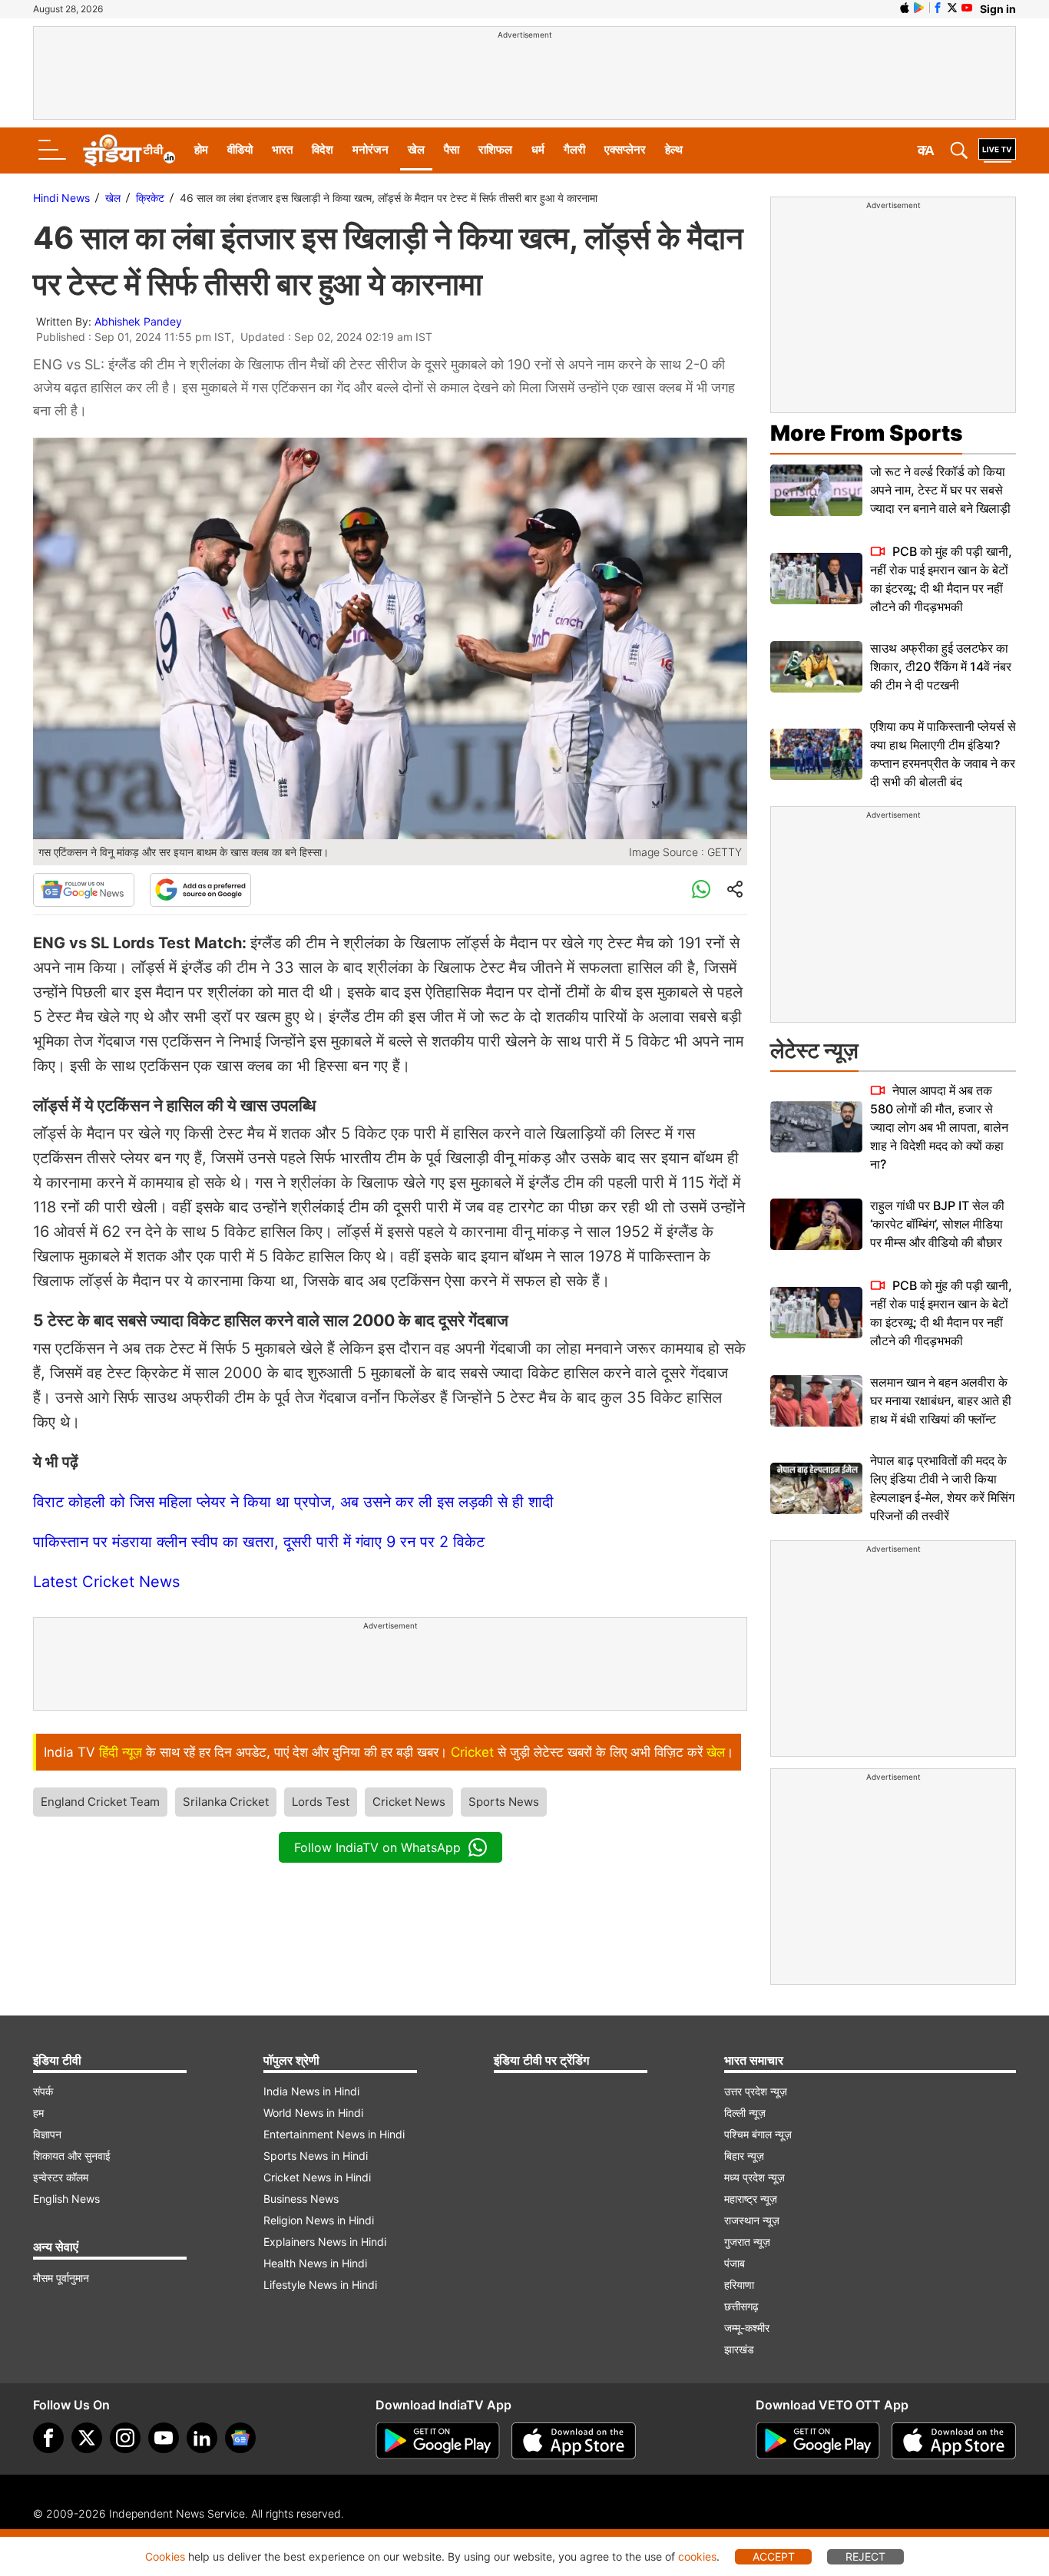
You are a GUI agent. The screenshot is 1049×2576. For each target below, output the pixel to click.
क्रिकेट (150, 198)
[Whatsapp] (701, 890)
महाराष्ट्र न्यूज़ (751, 2199)
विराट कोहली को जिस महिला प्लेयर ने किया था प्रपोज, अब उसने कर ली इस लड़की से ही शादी (293, 1502)
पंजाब (735, 2263)
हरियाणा (739, 2285)
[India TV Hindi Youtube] (967, 8)
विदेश (323, 149)
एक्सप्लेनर (625, 149)
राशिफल (495, 149)
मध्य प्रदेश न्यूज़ (754, 2177)
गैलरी (574, 149)
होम (201, 149)
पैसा (452, 149)
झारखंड (739, 2349)
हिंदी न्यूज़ (121, 1752)
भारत (282, 149)
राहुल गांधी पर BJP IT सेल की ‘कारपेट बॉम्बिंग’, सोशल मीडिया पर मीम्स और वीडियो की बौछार (937, 1224)
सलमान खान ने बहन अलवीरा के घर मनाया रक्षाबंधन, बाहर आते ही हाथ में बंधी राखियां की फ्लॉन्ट (941, 1400)
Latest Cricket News (106, 1582)
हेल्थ (674, 149)
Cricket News (409, 1802)
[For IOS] (954, 2441)
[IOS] (905, 8)
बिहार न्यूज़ (744, 2156)
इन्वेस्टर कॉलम (61, 2177)
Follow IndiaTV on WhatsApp (377, 1847)
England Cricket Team (100, 1802)
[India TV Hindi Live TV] (997, 150)
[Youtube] (164, 2438)
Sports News (504, 1802)
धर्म (538, 149)
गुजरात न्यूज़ (747, 2242)
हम (38, 2113)
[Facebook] (48, 2438)
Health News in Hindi (315, 2263)
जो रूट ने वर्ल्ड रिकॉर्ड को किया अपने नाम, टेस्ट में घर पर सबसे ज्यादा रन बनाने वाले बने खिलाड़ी (940, 490)
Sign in (998, 9)
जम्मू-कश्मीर (747, 2328)
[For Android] (818, 2441)
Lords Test (321, 1802)
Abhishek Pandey (138, 321)
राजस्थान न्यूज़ (752, 2220)
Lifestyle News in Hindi (320, 2285)
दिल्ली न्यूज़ (745, 2113)
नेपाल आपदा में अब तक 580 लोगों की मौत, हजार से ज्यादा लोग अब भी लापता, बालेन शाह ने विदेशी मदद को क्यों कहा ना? (939, 1127)
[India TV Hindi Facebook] (938, 8)
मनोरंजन (371, 149)
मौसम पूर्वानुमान (61, 2278)
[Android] (919, 8)
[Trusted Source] (200, 890)
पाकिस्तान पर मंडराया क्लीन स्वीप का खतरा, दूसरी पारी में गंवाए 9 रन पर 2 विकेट (259, 1542)
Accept (774, 2556)
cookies (697, 2556)
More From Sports (866, 433)
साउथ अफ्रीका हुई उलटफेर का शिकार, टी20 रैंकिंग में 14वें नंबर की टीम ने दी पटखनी (941, 666)
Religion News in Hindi (319, 2220)
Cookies (165, 2556)
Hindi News (61, 198)
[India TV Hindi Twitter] (952, 8)
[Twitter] (87, 2438)
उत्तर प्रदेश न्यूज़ (756, 2091)
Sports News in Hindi (316, 2156)
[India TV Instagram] (125, 2438)
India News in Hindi (311, 2091)
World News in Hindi (313, 2113)
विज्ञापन (47, 2134)
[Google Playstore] (438, 2441)
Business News (301, 2199)
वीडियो (240, 149)
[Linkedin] (202, 2438)
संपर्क (43, 2091)
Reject (865, 2556)
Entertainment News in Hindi (334, 2134)
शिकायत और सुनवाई (72, 2156)
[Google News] (84, 890)
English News (66, 2199)
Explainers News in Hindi (325, 2242)
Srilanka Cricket (226, 1802)
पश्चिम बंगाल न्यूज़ (758, 2134)
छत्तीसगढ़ (741, 2306)
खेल (416, 149)
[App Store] (574, 2441)
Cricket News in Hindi (317, 2177)
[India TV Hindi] (129, 150)
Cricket (472, 1752)
